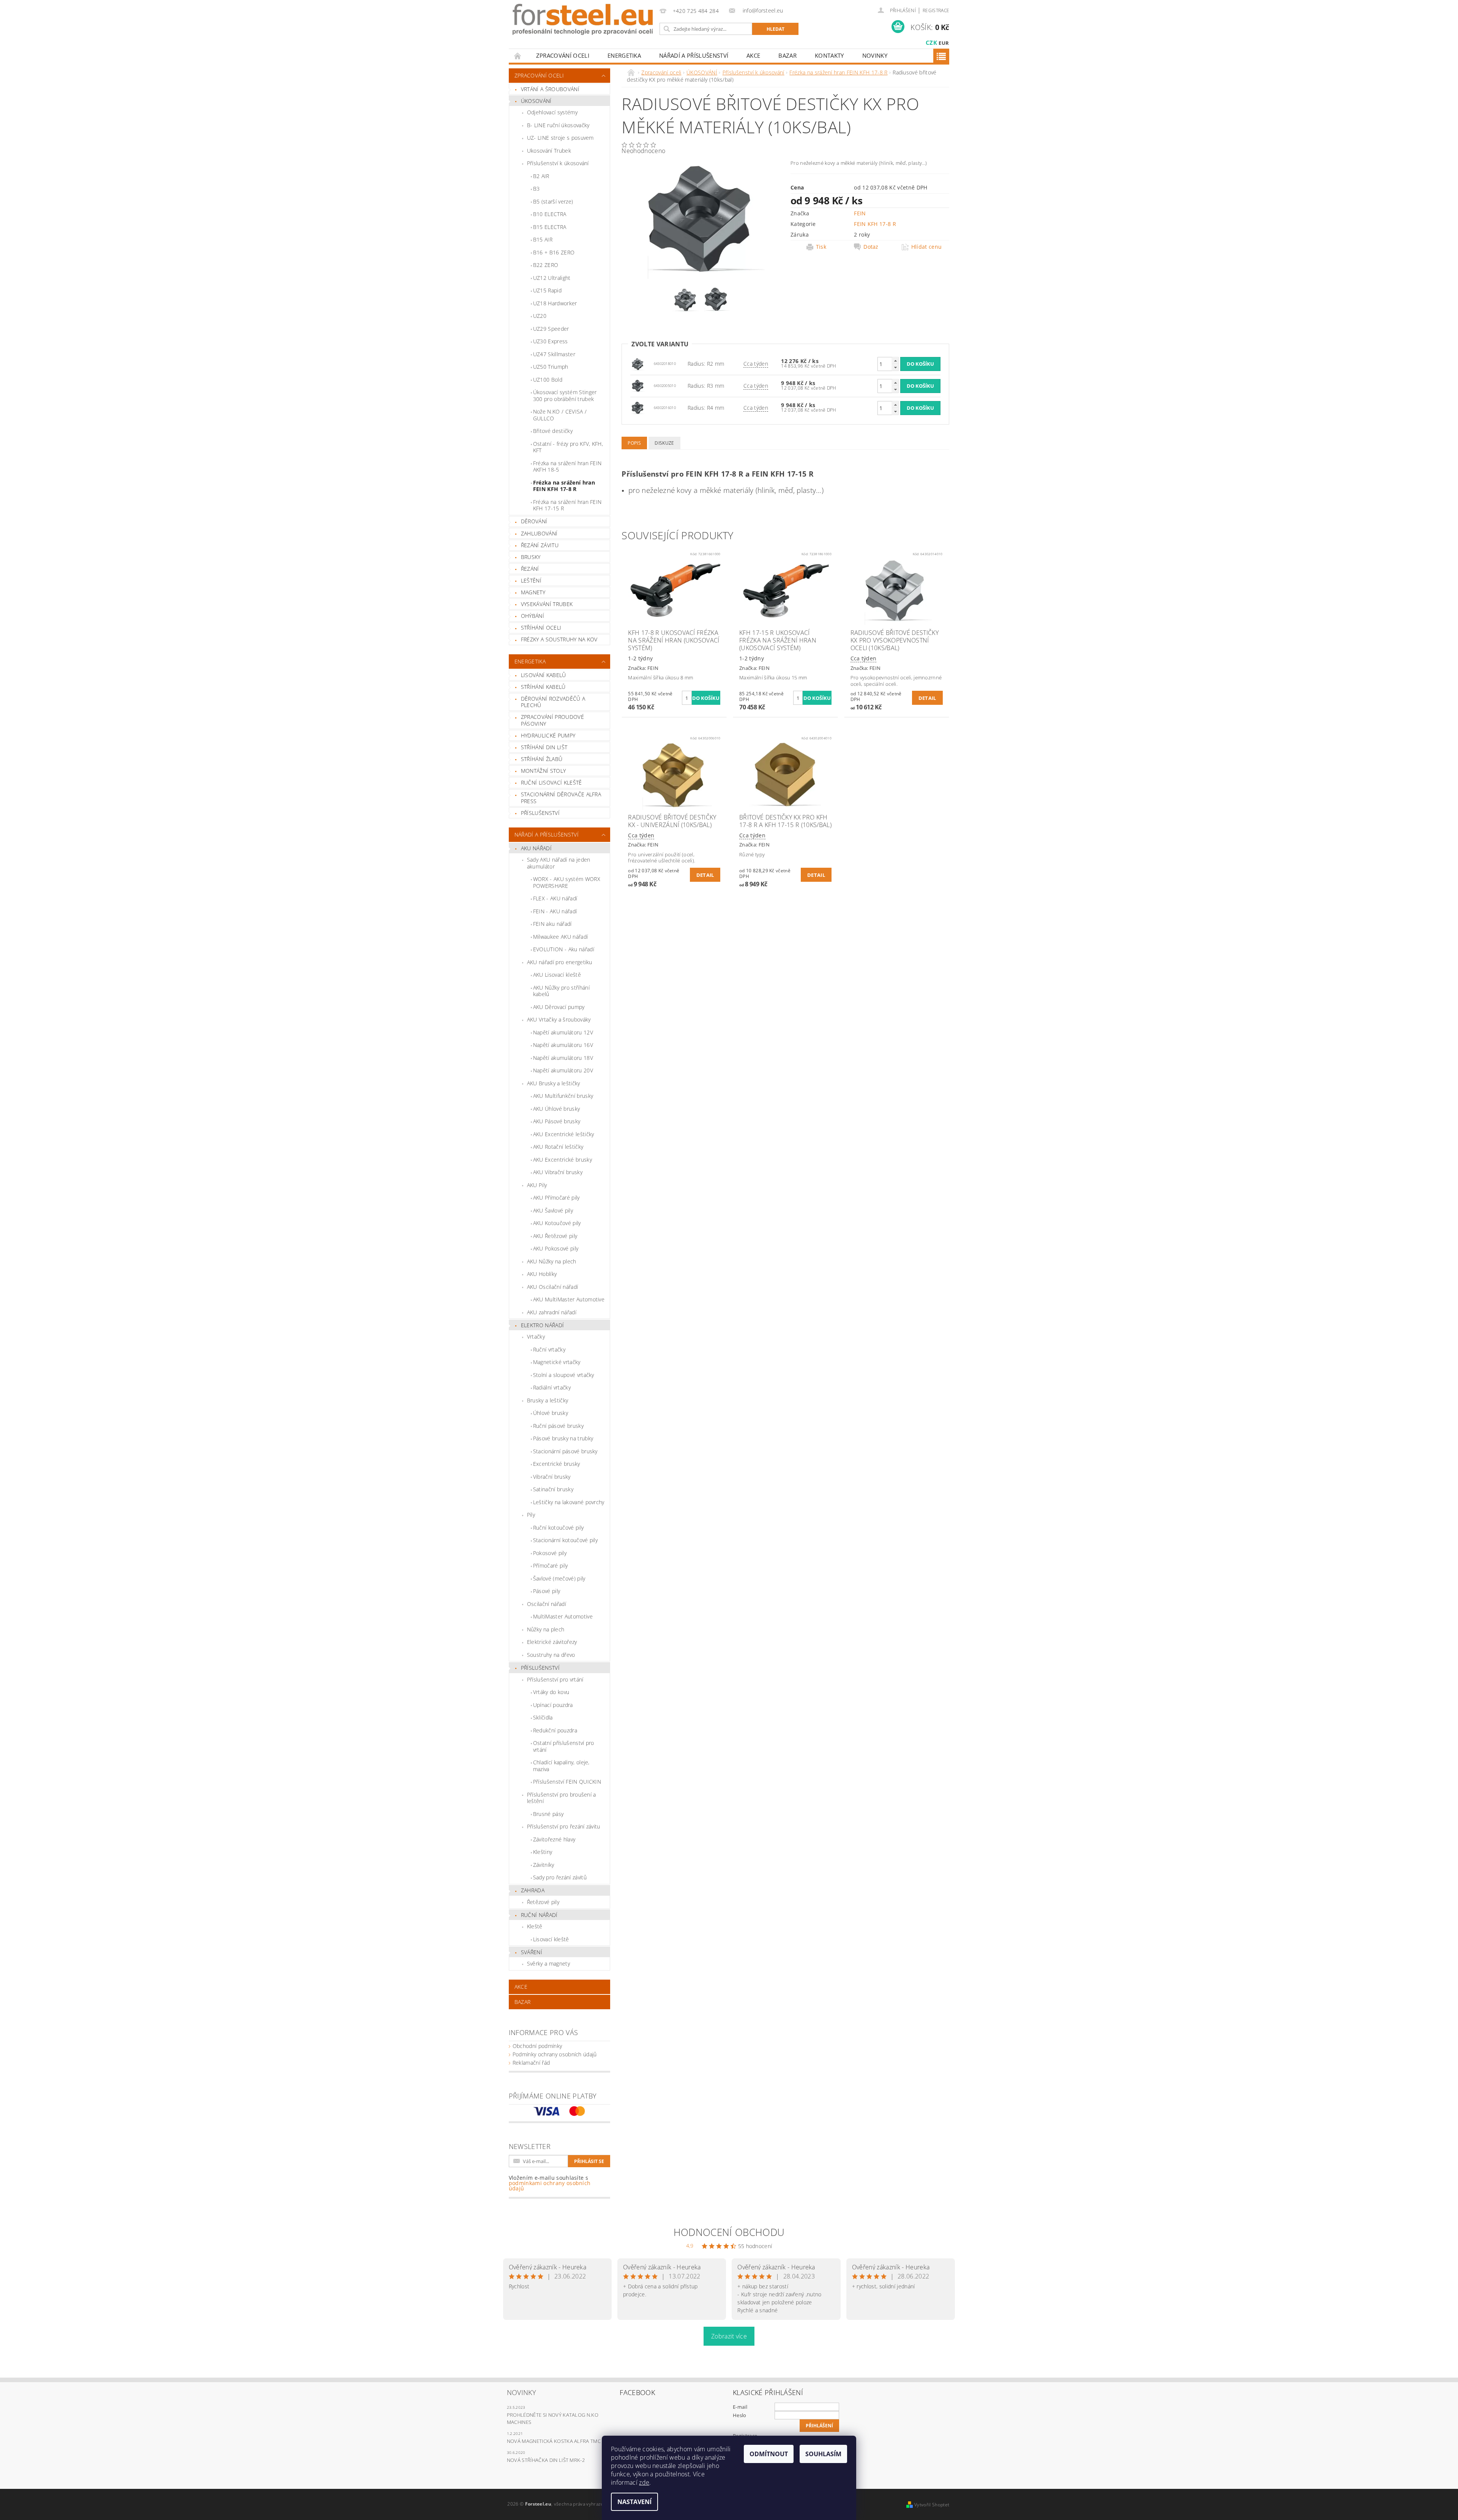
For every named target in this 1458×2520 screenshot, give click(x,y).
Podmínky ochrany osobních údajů (555, 2054)
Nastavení (634, 2502)
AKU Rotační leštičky (558, 1147)
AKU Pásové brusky (557, 1121)
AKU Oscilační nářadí (552, 1287)
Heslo (740, 2415)
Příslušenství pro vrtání (555, 1679)
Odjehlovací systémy (552, 112)
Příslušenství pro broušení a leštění (562, 1798)
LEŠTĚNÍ (531, 580)
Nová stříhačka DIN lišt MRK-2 (546, 2460)
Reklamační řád (531, 2063)
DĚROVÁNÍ (534, 521)
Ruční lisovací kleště (551, 782)
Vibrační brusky (552, 1477)
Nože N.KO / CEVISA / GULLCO (560, 415)
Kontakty (829, 55)
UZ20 (540, 316)
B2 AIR (541, 176)
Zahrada (533, 1890)
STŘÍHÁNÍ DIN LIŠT (544, 747)
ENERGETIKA (624, 55)
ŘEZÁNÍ (530, 569)
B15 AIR (543, 239)
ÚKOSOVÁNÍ (536, 101)
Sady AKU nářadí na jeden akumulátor (559, 863)
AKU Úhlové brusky (556, 1109)
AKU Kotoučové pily (557, 1223)
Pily (531, 1515)
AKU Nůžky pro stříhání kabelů (561, 991)
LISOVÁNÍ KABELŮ (544, 675)
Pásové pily (547, 1591)
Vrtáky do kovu (551, 1692)
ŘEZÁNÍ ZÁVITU (540, 545)
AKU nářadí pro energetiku (560, 962)
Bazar (787, 55)
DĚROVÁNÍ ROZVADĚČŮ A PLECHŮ (553, 702)
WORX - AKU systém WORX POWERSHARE (567, 882)
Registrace (936, 10)
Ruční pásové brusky (558, 1426)
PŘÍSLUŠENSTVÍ (540, 813)
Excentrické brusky (557, 1464)
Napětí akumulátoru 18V (563, 1058)
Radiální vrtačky (552, 1387)
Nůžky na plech (546, 1629)
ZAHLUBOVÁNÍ (539, 533)
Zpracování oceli (563, 55)
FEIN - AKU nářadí (555, 911)
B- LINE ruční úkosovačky (558, 125)
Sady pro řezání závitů (560, 1877)
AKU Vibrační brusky (558, 1172)
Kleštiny (543, 1852)
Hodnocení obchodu (729, 2232)
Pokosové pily (550, 1553)
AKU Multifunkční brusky (563, 1096)
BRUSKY (531, 557)
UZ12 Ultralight (552, 278)
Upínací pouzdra (553, 1705)
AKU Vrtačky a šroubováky (559, 1019)
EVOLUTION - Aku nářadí (564, 949)
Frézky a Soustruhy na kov (559, 639)
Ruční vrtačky (549, 1349)
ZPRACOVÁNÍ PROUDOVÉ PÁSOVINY (552, 720)
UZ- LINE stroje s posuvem (560, 138)
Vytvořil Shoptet (932, 2505)
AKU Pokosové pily (556, 1248)
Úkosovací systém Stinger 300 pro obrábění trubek (565, 396)
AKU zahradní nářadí (552, 1312)
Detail (927, 698)
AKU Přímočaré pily (556, 1198)
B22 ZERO (546, 265)
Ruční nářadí (539, 1915)
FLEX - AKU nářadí (555, 898)
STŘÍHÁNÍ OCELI (541, 628)
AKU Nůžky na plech (552, 1261)
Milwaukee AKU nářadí (560, 937)
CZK (931, 43)
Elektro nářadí (542, 1325)
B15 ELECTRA (550, 227)
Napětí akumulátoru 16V (563, 1045)
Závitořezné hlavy (554, 1839)
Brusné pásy (548, 1814)
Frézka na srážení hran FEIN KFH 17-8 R (564, 486)
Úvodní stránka (518, 56)
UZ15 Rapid (547, 290)
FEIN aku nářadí (552, 924)
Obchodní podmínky (537, 2046)
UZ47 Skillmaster (554, 354)
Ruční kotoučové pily (558, 1528)
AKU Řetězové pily (555, 1236)
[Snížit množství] (895, 367)
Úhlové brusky (551, 1413)
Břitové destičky (553, 431)
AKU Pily (537, 1185)
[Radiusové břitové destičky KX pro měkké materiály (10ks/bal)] (638, 363)
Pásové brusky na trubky (563, 1438)
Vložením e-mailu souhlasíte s (550, 2183)
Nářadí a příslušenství (694, 55)
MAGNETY (533, 592)
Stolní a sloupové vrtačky (564, 1375)
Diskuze (664, 443)
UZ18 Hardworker (555, 303)
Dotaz (871, 247)
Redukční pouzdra (555, 1730)
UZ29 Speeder (551, 329)
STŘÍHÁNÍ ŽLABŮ (542, 759)
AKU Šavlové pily (553, 1210)
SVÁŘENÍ (532, 1952)
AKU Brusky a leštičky (554, 1083)
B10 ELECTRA (550, 214)
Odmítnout (769, 2454)
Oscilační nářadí (547, 1604)
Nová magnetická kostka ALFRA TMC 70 (557, 2441)
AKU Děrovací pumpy (559, 1007)
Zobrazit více (729, 2336)
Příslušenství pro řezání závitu (564, 1826)
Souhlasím (823, 2454)
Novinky (875, 55)
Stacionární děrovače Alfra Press (561, 798)
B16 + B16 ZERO (554, 252)
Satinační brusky (553, 1489)
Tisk (821, 247)
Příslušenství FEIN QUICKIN (567, 1782)
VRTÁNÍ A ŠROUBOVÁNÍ (550, 89)
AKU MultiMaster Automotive (569, 1299)
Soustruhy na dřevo (551, 1655)
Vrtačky (536, 1337)
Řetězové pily (543, 1902)
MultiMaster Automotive (563, 1616)
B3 (536, 189)
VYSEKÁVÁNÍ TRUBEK (547, 604)
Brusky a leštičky (548, 1400)
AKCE (753, 55)
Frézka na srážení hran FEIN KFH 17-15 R (567, 505)
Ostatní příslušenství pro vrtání (564, 1746)
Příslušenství (540, 1668)
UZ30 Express (551, 341)
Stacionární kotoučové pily (565, 1540)
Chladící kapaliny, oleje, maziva (561, 1766)
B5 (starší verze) (553, 201)
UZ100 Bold (548, 380)
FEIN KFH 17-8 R (875, 224)
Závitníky (544, 1865)
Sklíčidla (543, 1717)
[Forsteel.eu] (583, 19)
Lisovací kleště (551, 1939)
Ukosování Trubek (549, 151)
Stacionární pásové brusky (565, 1451)
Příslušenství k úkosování (558, 163)
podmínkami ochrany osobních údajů (550, 2186)
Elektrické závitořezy (552, 1642)
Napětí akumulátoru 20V (563, 1070)
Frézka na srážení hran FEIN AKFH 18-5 (567, 467)
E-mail (740, 2407)
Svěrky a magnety (548, 1963)
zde (644, 2482)
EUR (944, 43)
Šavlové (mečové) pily (559, 1578)
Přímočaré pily (550, 1566)
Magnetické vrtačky (557, 1362)
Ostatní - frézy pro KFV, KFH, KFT (568, 447)
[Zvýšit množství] (895, 361)
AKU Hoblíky (542, 1274)
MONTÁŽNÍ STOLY (543, 771)
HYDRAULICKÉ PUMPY (548, 735)
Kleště (535, 1926)
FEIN (860, 213)
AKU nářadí (536, 848)
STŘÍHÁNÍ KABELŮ (543, 687)
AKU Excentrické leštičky (564, 1134)
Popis (634, 443)
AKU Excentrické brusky (563, 1160)
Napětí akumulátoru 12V (563, 1032)
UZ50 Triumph (551, 367)
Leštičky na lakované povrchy (569, 1502)
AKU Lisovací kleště (557, 975)
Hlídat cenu (927, 247)
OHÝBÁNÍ (533, 616)
